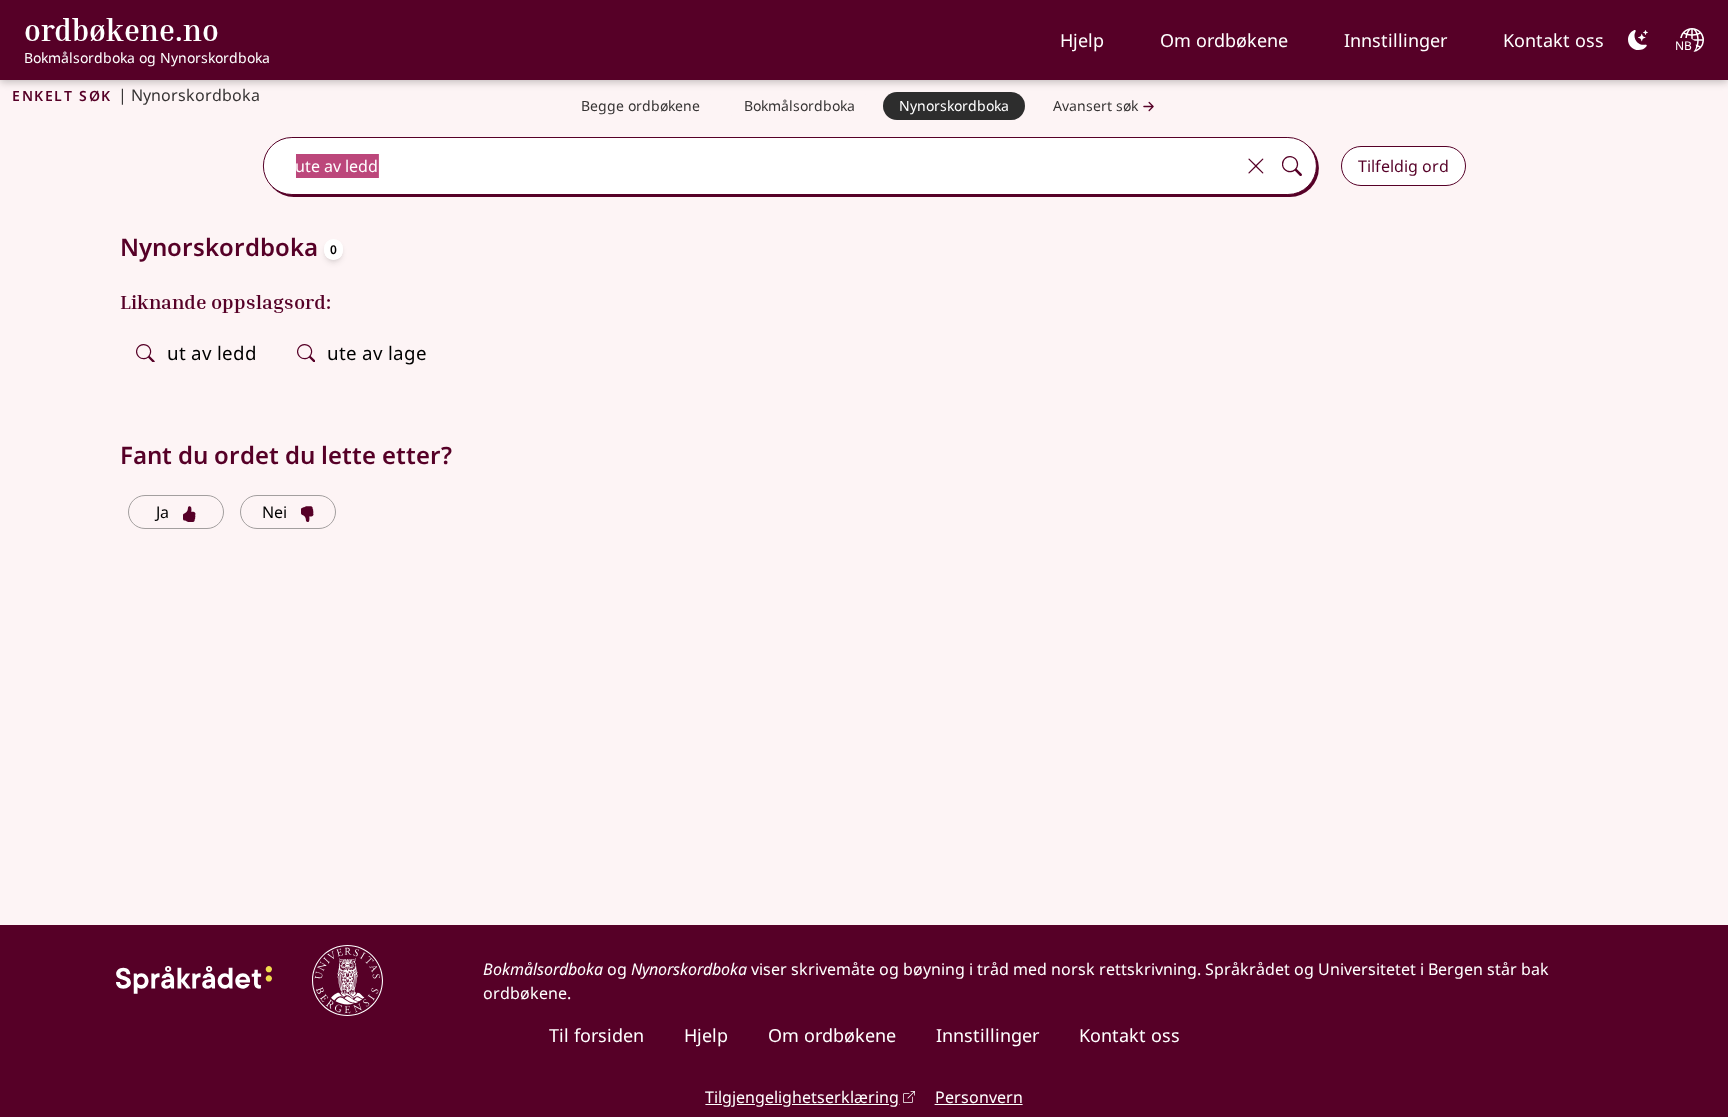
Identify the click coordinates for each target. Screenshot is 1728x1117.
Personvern (979, 1097)
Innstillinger (1395, 40)
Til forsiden (596, 1035)
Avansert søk (1095, 105)
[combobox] (750, 166)
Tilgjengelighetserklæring (802, 1097)
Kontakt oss (1553, 40)
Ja (162, 512)
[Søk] (1292, 166)
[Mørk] (1638, 40)
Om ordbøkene (1224, 40)
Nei (274, 512)
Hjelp (1082, 40)
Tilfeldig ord (1403, 166)
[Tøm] (1256, 166)
